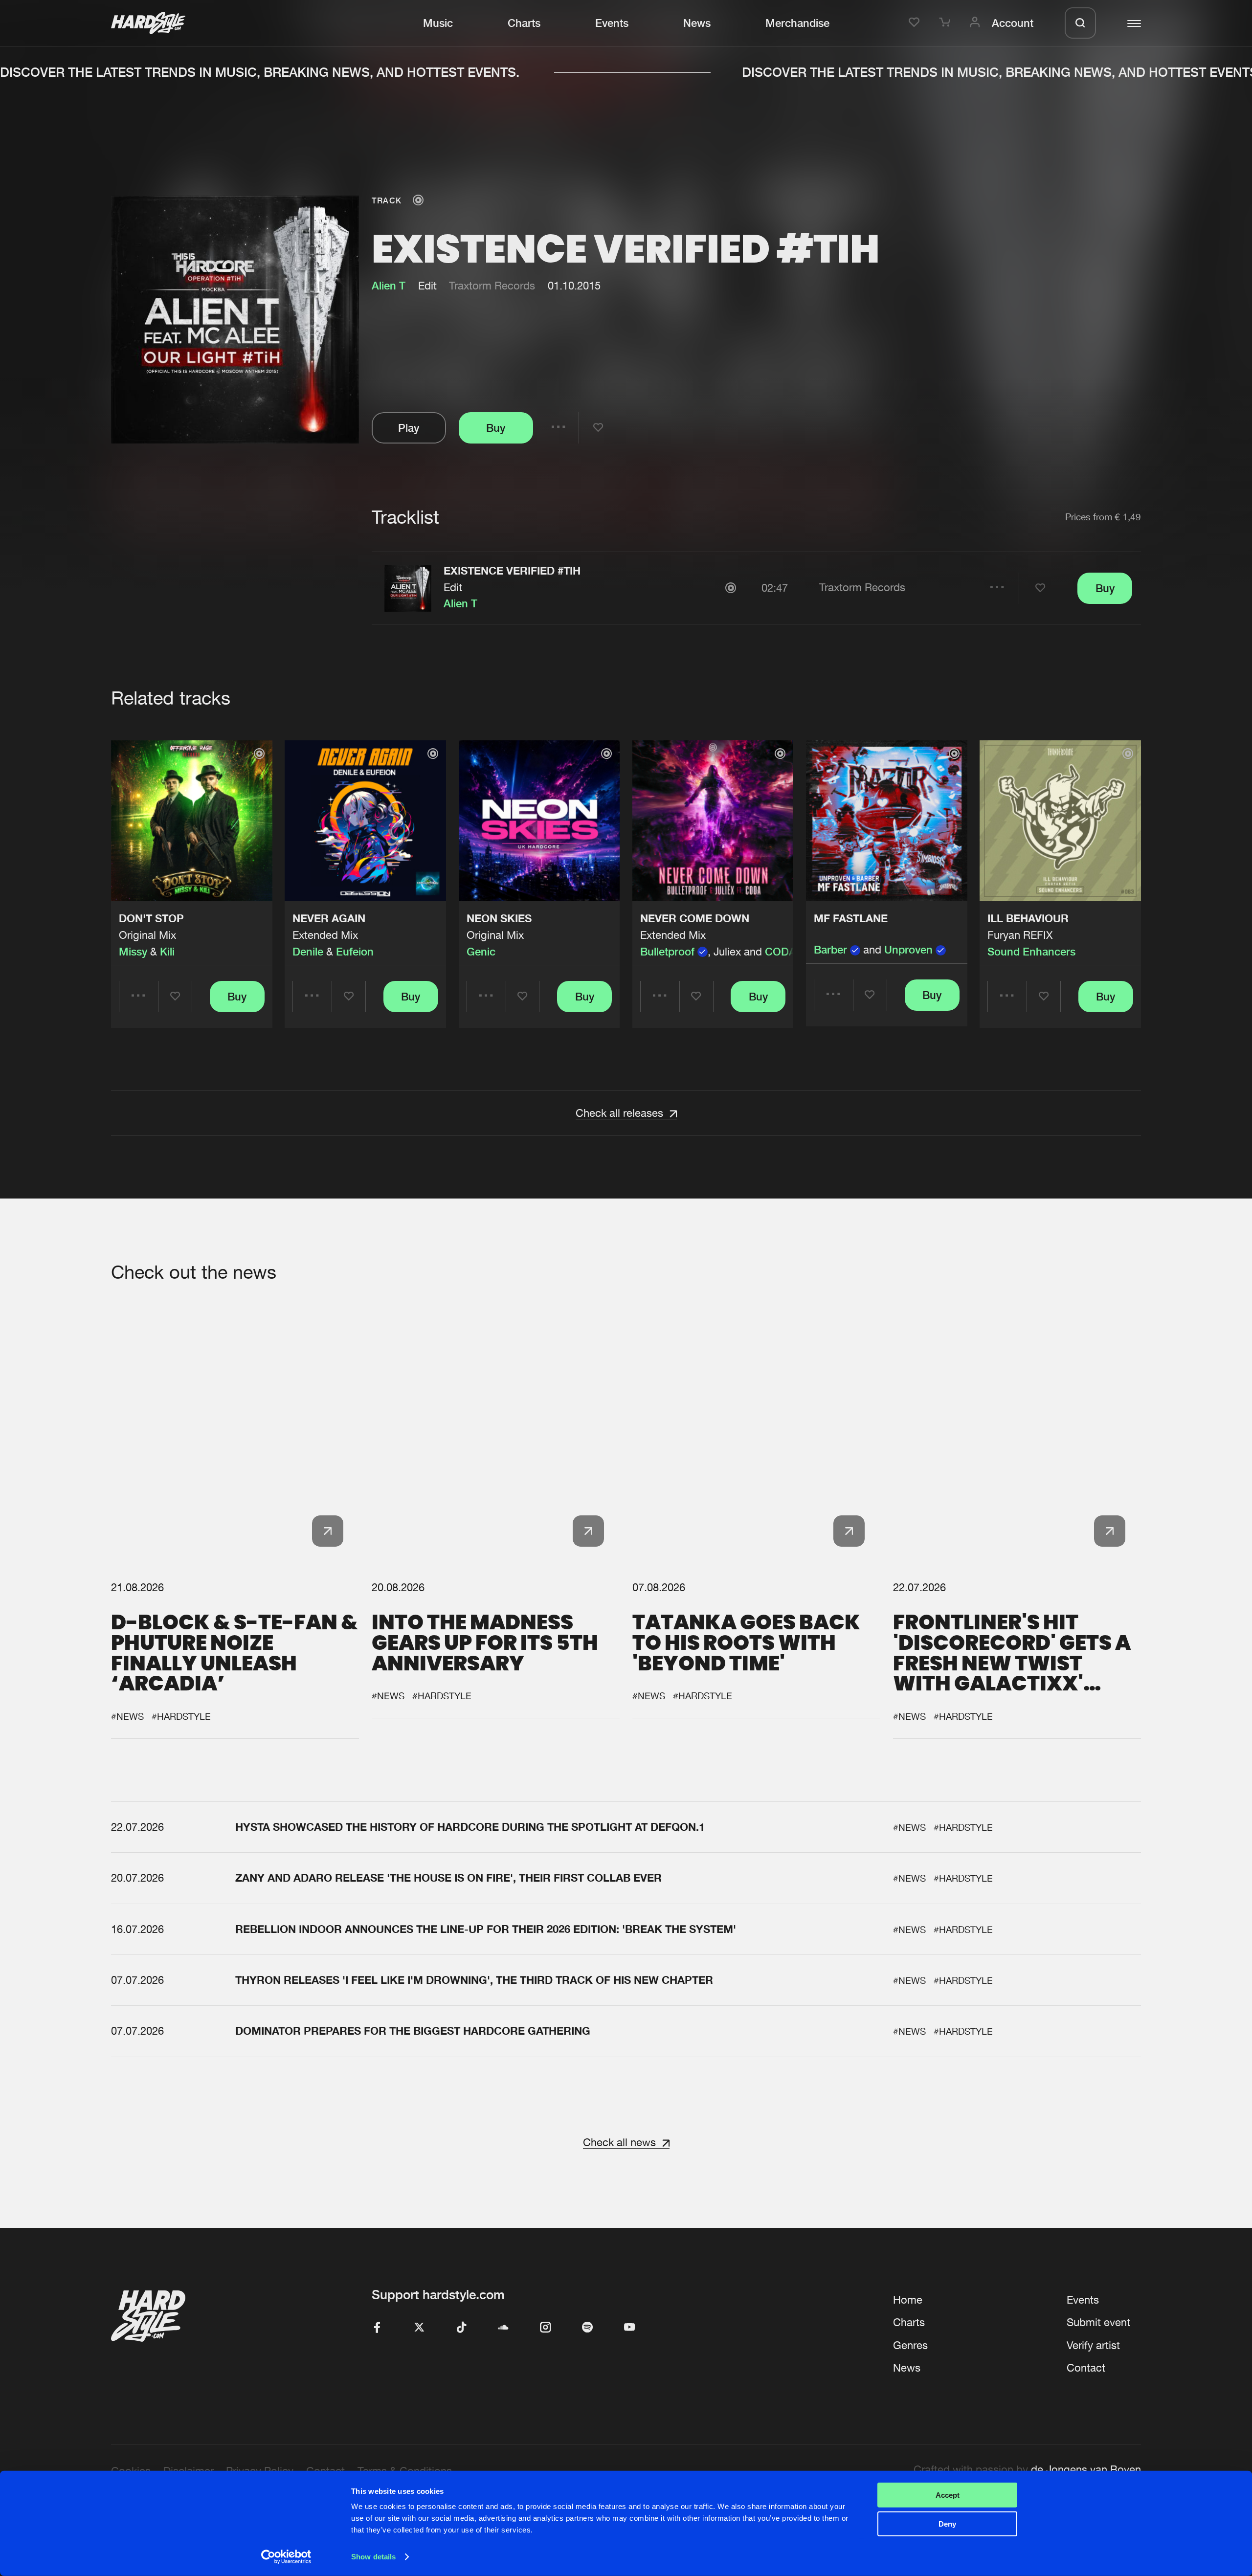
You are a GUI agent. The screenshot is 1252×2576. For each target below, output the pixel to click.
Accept (948, 2495)
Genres (910, 2345)
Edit (453, 587)
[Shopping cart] (946, 23)
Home (908, 2300)
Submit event (1098, 2322)
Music (438, 23)
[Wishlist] (916, 23)
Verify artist (1093, 2345)
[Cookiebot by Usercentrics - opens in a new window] (286, 2557)
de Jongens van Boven (1086, 2469)
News (697, 23)
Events (612, 23)
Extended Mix (325, 935)
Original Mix (147, 935)
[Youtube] (629, 2328)
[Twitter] (419, 2328)
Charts (524, 23)
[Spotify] (587, 2328)
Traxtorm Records (492, 286)
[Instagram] (545, 2328)
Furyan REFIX (1020, 935)
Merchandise (797, 23)
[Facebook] (377, 2328)
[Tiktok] (461, 2328)
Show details (373, 2557)
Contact (1086, 2368)
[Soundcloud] (503, 2328)
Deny (947, 2523)
